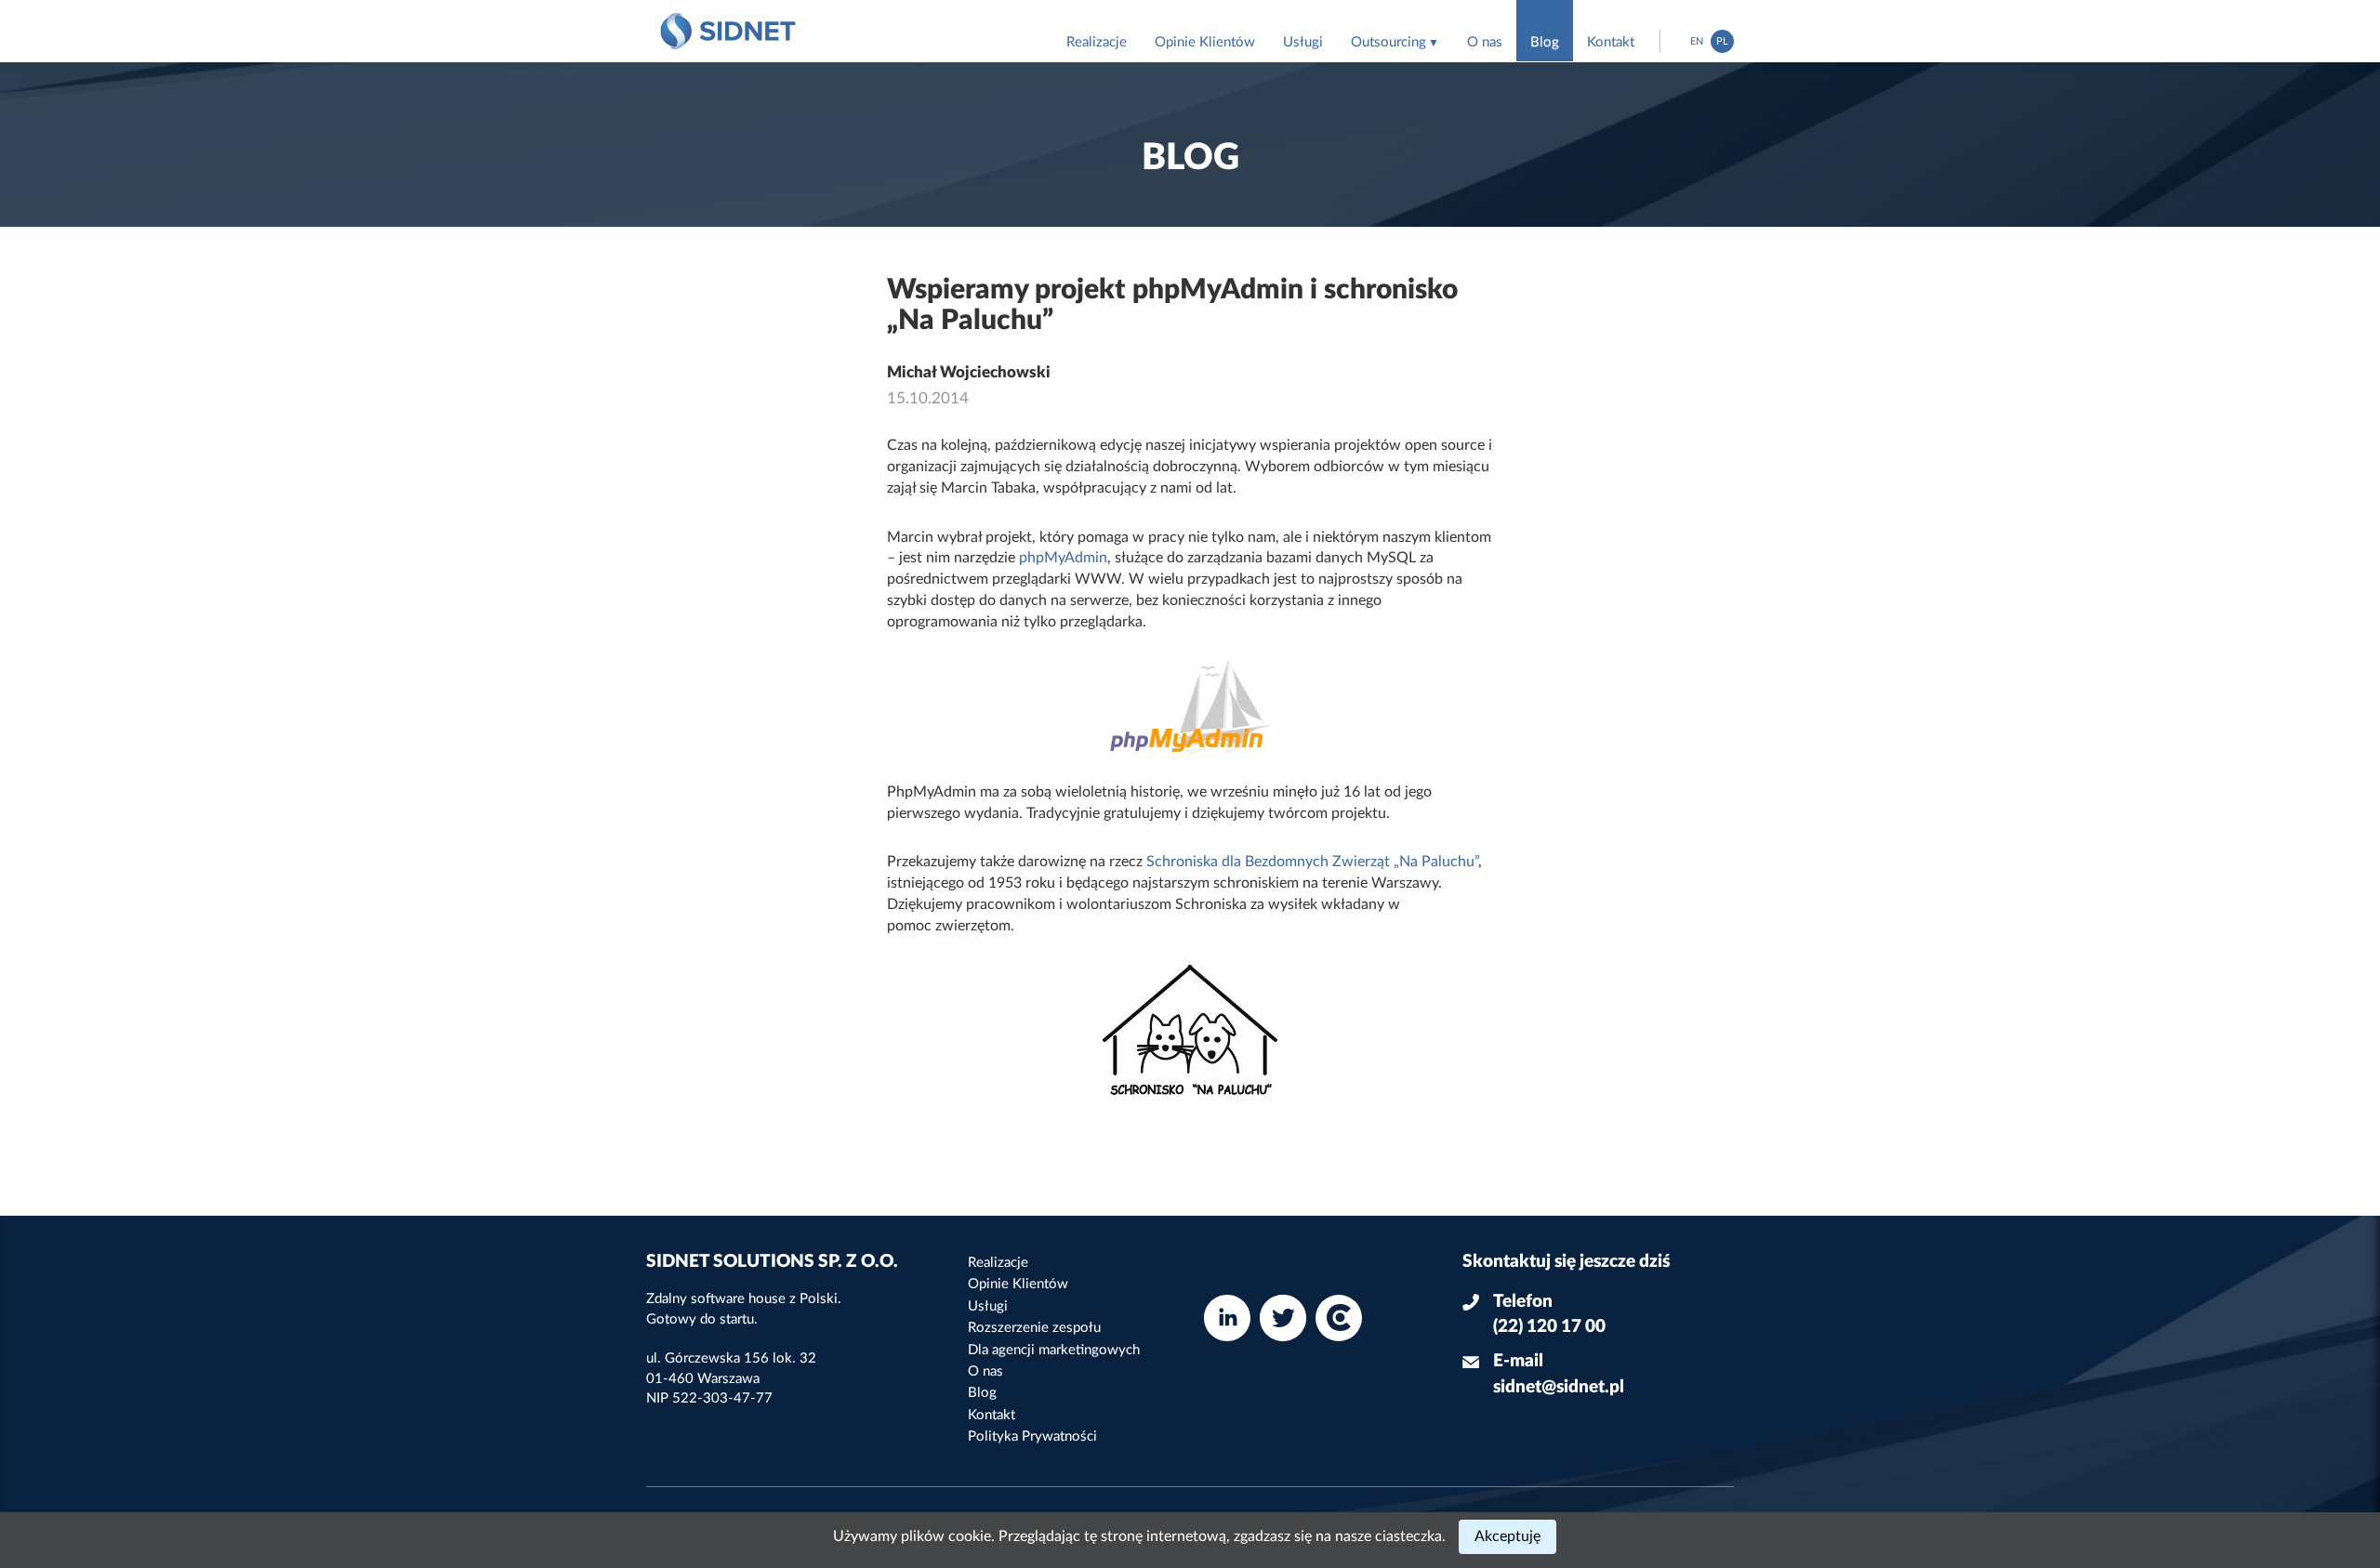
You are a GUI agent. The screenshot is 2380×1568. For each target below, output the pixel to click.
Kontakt (1611, 42)
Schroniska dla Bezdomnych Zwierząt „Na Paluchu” (1312, 862)
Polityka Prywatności (1032, 1436)
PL (1722, 41)
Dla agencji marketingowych (1054, 1350)
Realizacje (1097, 42)
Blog (1545, 42)
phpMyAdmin (1063, 558)
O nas (1485, 42)
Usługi (1303, 42)
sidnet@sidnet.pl (1559, 1387)
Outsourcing (1388, 42)
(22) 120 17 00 (1549, 1327)
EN (1697, 41)
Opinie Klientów (1205, 42)
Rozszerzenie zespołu (1034, 1328)
